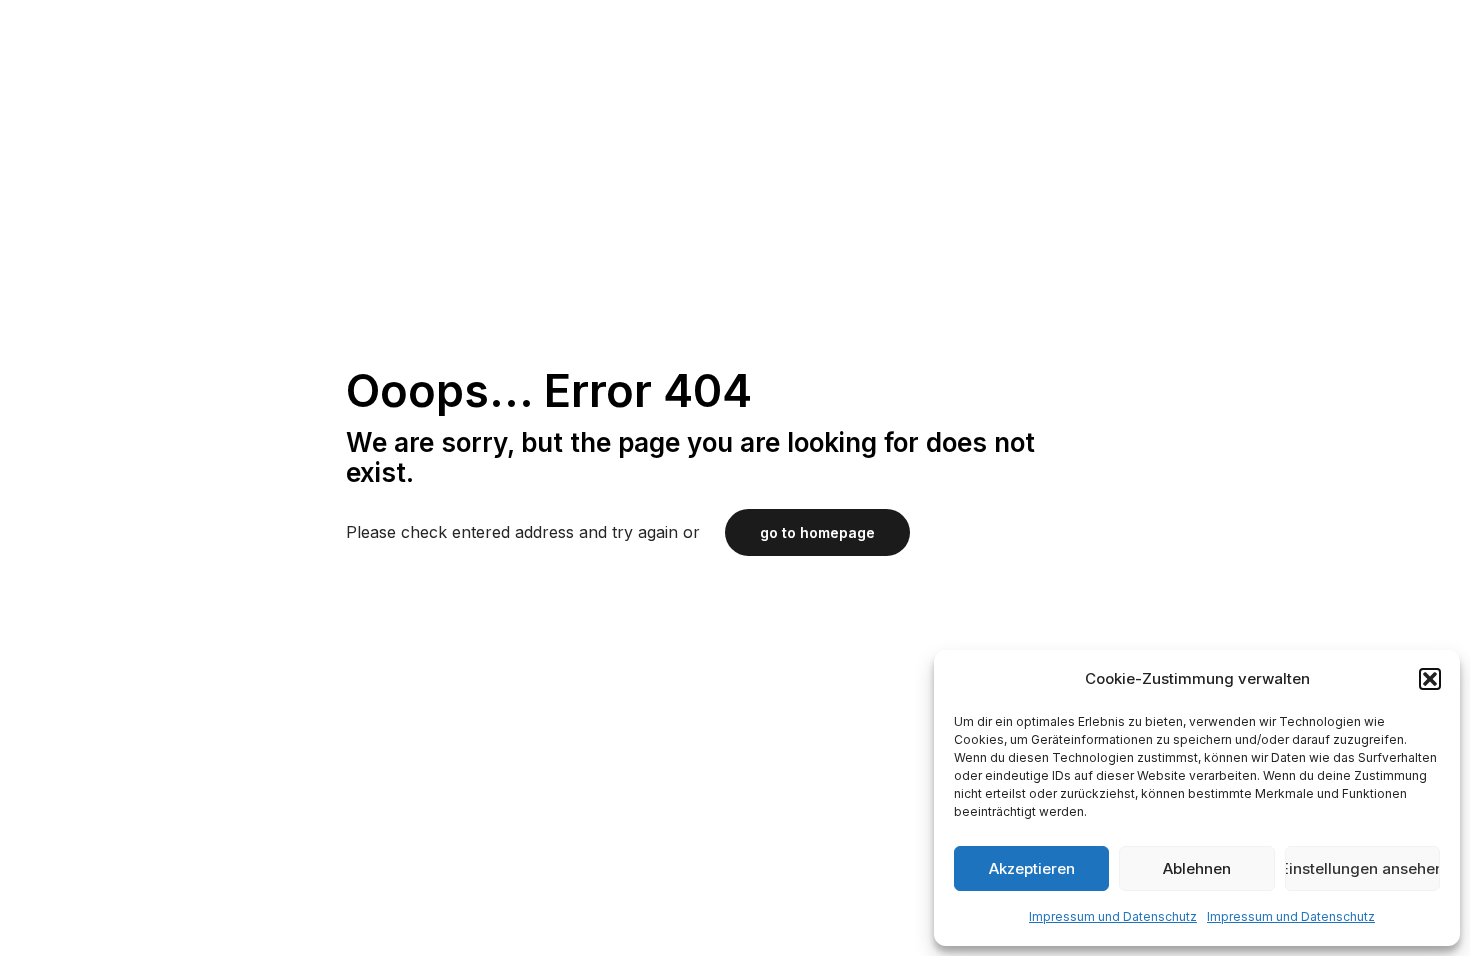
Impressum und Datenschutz (1113, 916)
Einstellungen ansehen (1362, 868)
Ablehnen (1197, 868)
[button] (1430, 679)
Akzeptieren (1032, 868)
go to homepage (817, 532)
